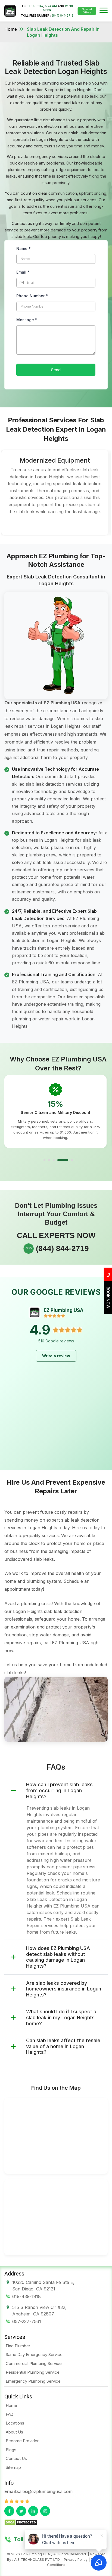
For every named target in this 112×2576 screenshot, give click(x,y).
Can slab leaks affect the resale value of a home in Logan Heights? (63, 2046)
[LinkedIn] (33, 2511)
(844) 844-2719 (63, 16)
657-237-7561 (27, 2321)
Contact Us (16, 2458)
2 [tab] (49, 1160)
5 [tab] (72, 1160)
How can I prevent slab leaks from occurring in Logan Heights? (59, 1790)
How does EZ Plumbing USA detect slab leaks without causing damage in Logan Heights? (58, 1957)
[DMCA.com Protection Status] (21, 2522)
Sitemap (13, 2467)
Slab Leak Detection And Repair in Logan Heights (63, 32)
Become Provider (22, 2441)
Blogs (11, 2450)
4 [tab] (63, 1160)
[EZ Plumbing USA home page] (10, 11)
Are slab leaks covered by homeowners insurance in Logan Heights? (64, 1989)
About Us (14, 2432)
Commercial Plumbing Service (34, 2363)
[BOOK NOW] (108, 1312)
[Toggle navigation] (104, 11)
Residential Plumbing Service (33, 2372)
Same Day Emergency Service (34, 2354)
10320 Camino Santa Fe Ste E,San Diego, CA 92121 (43, 2286)
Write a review (56, 1356)
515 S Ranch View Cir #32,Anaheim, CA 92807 (39, 2311)
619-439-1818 (27, 2296)
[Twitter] (21, 2511)
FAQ (10, 2414)
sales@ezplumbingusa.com (45, 2491)
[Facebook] (9, 2511)
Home (11, 29)
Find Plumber (18, 2346)
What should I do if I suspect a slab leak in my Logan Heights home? (61, 2017)
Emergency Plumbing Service (33, 2381)
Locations (15, 2423)
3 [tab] (54, 1160)
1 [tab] (44, 1160)
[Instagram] (45, 2511)
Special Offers (87, 11)
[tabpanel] (55, 1111)
